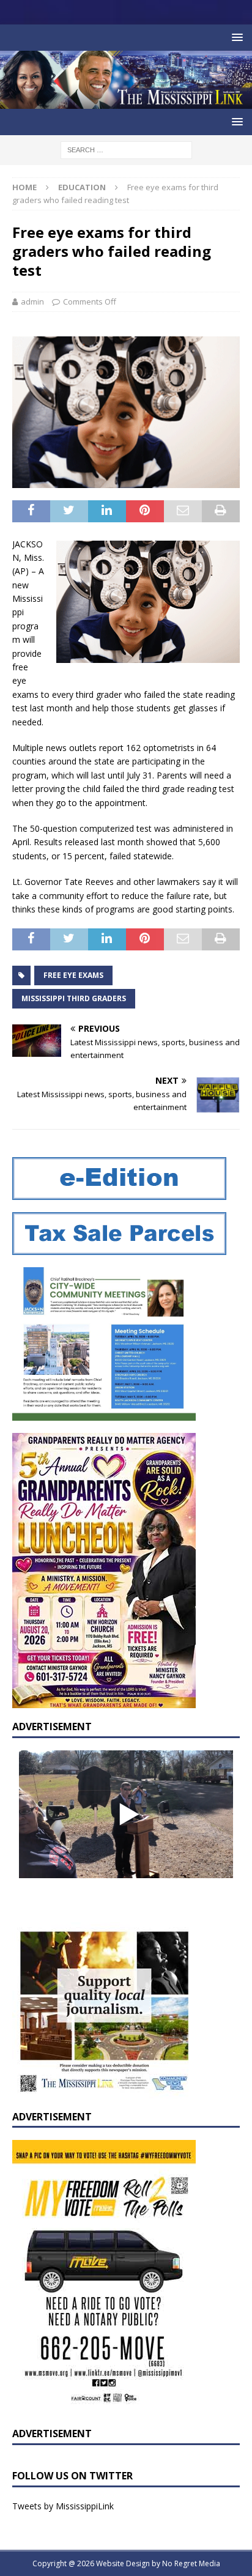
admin (32, 302)
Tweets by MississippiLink (63, 2506)
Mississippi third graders (74, 998)
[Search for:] (126, 149)
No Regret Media (191, 2563)
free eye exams (73, 975)
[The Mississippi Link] (126, 102)
